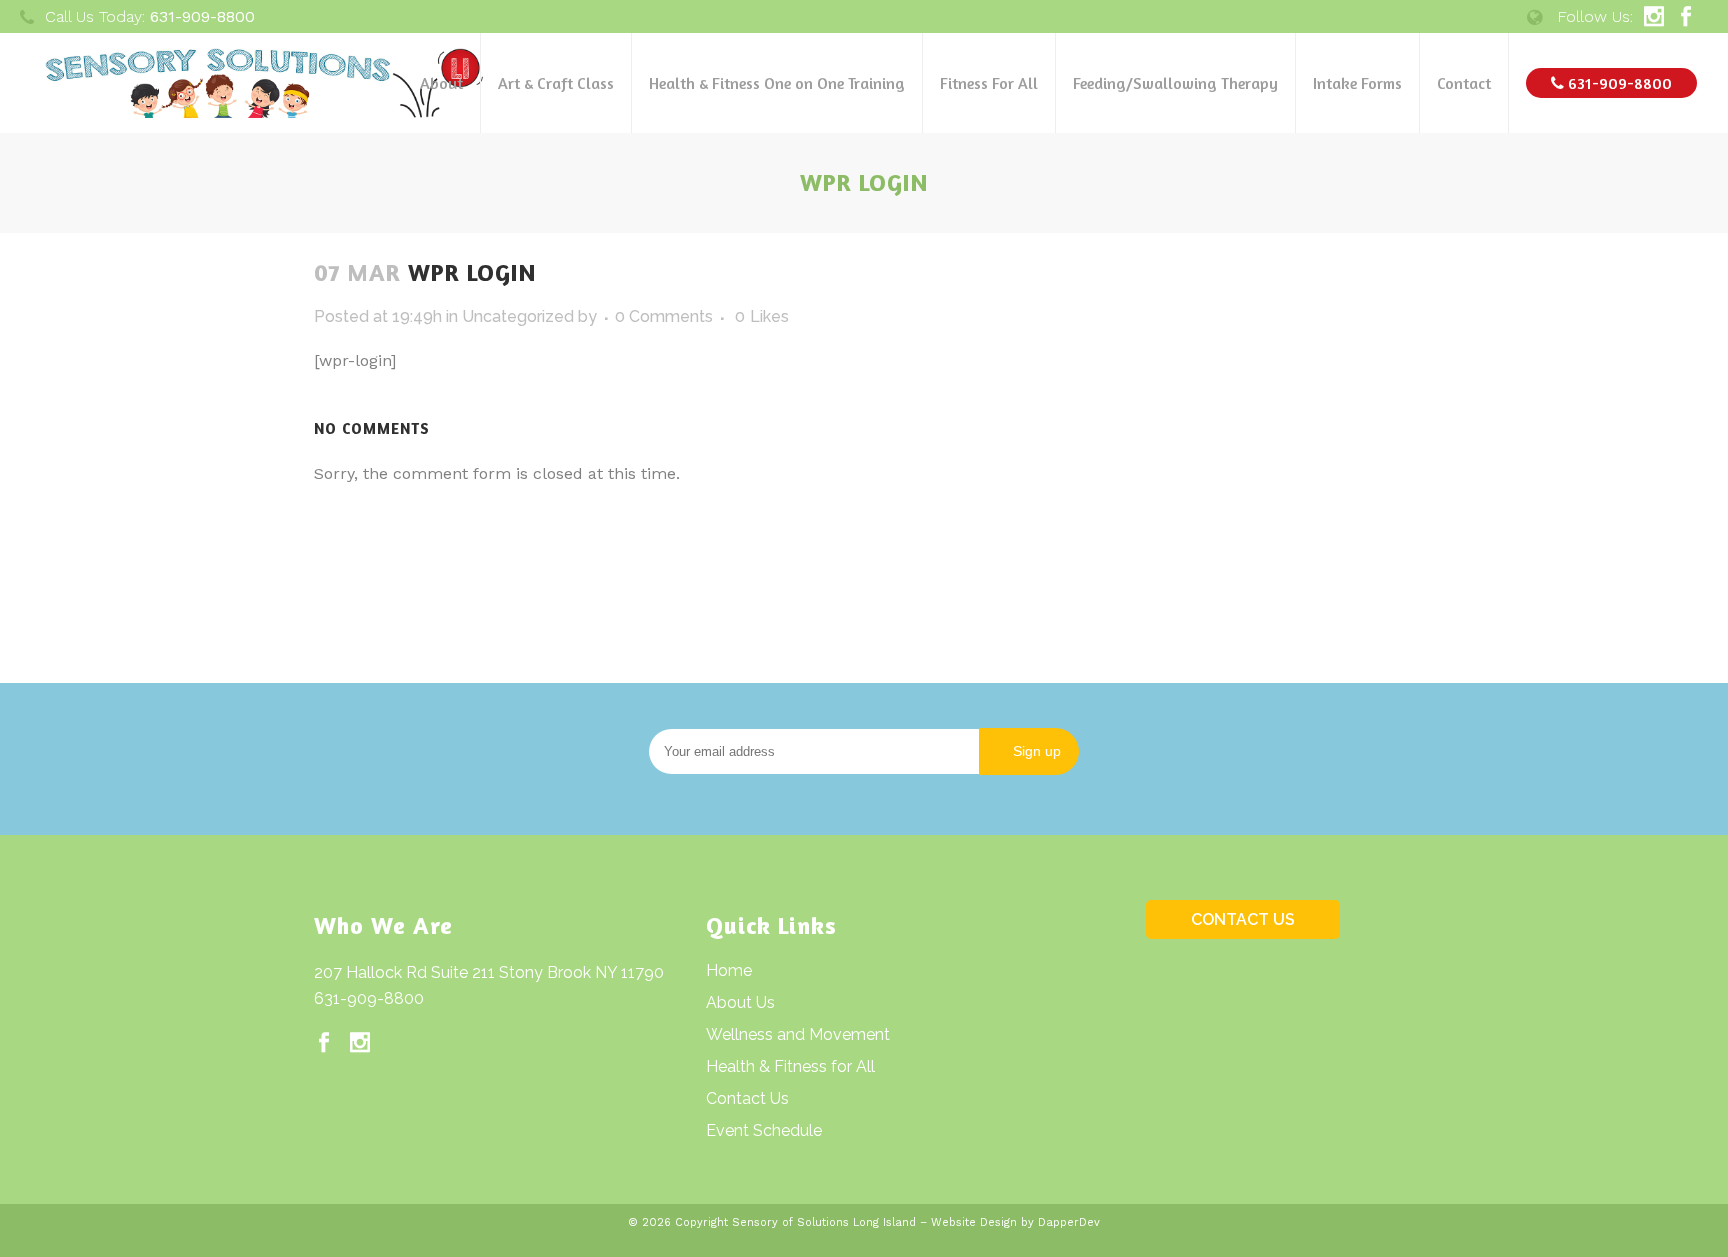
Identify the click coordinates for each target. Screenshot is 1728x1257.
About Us (740, 1002)
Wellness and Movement (798, 1034)
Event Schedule (764, 1130)
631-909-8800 (369, 998)
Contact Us (747, 1098)
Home (729, 970)
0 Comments (664, 316)
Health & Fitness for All (790, 1066)
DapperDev (1069, 1222)
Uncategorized (518, 316)
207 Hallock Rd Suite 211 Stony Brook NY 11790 (489, 972)
